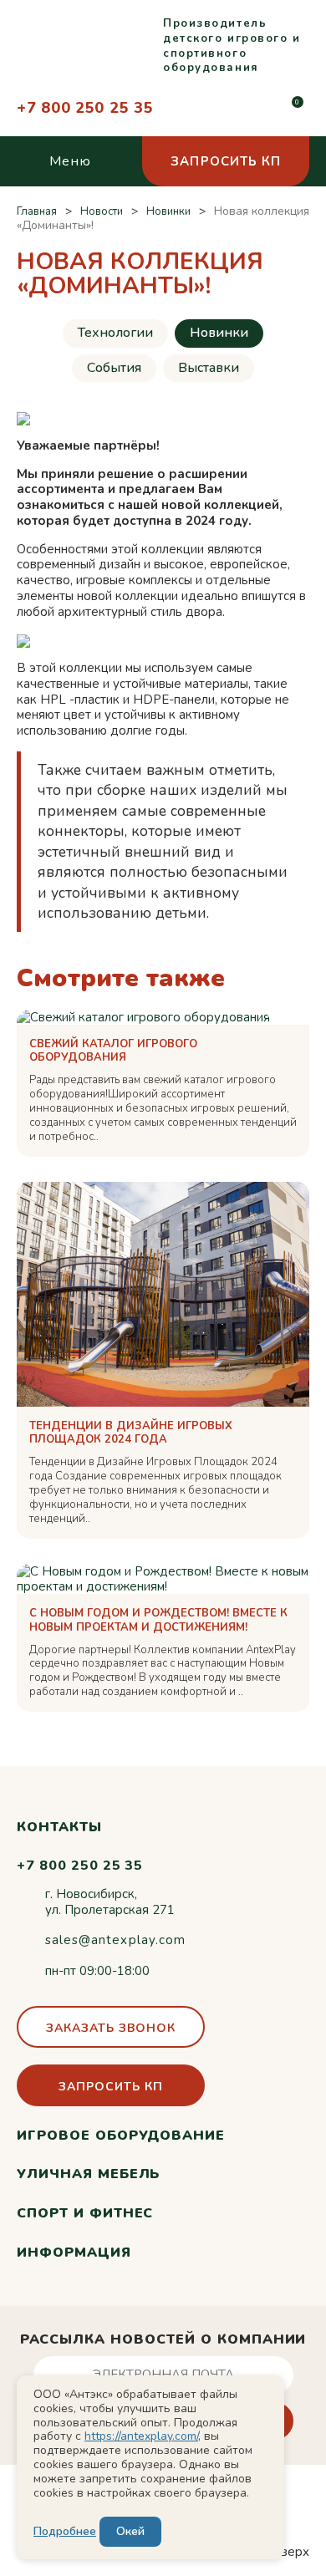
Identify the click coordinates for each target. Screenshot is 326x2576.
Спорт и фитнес (85, 2213)
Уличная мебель (88, 2174)
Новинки (219, 333)
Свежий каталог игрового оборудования (113, 1051)
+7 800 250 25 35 (85, 108)
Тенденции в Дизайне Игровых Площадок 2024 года (131, 1433)
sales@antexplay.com (115, 1940)
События (114, 368)
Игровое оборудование (121, 2136)
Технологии (115, 333)
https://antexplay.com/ (141, 2436)
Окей (130, 2531)
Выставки (209, 368)
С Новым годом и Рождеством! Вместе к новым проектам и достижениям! (158, 1621)
